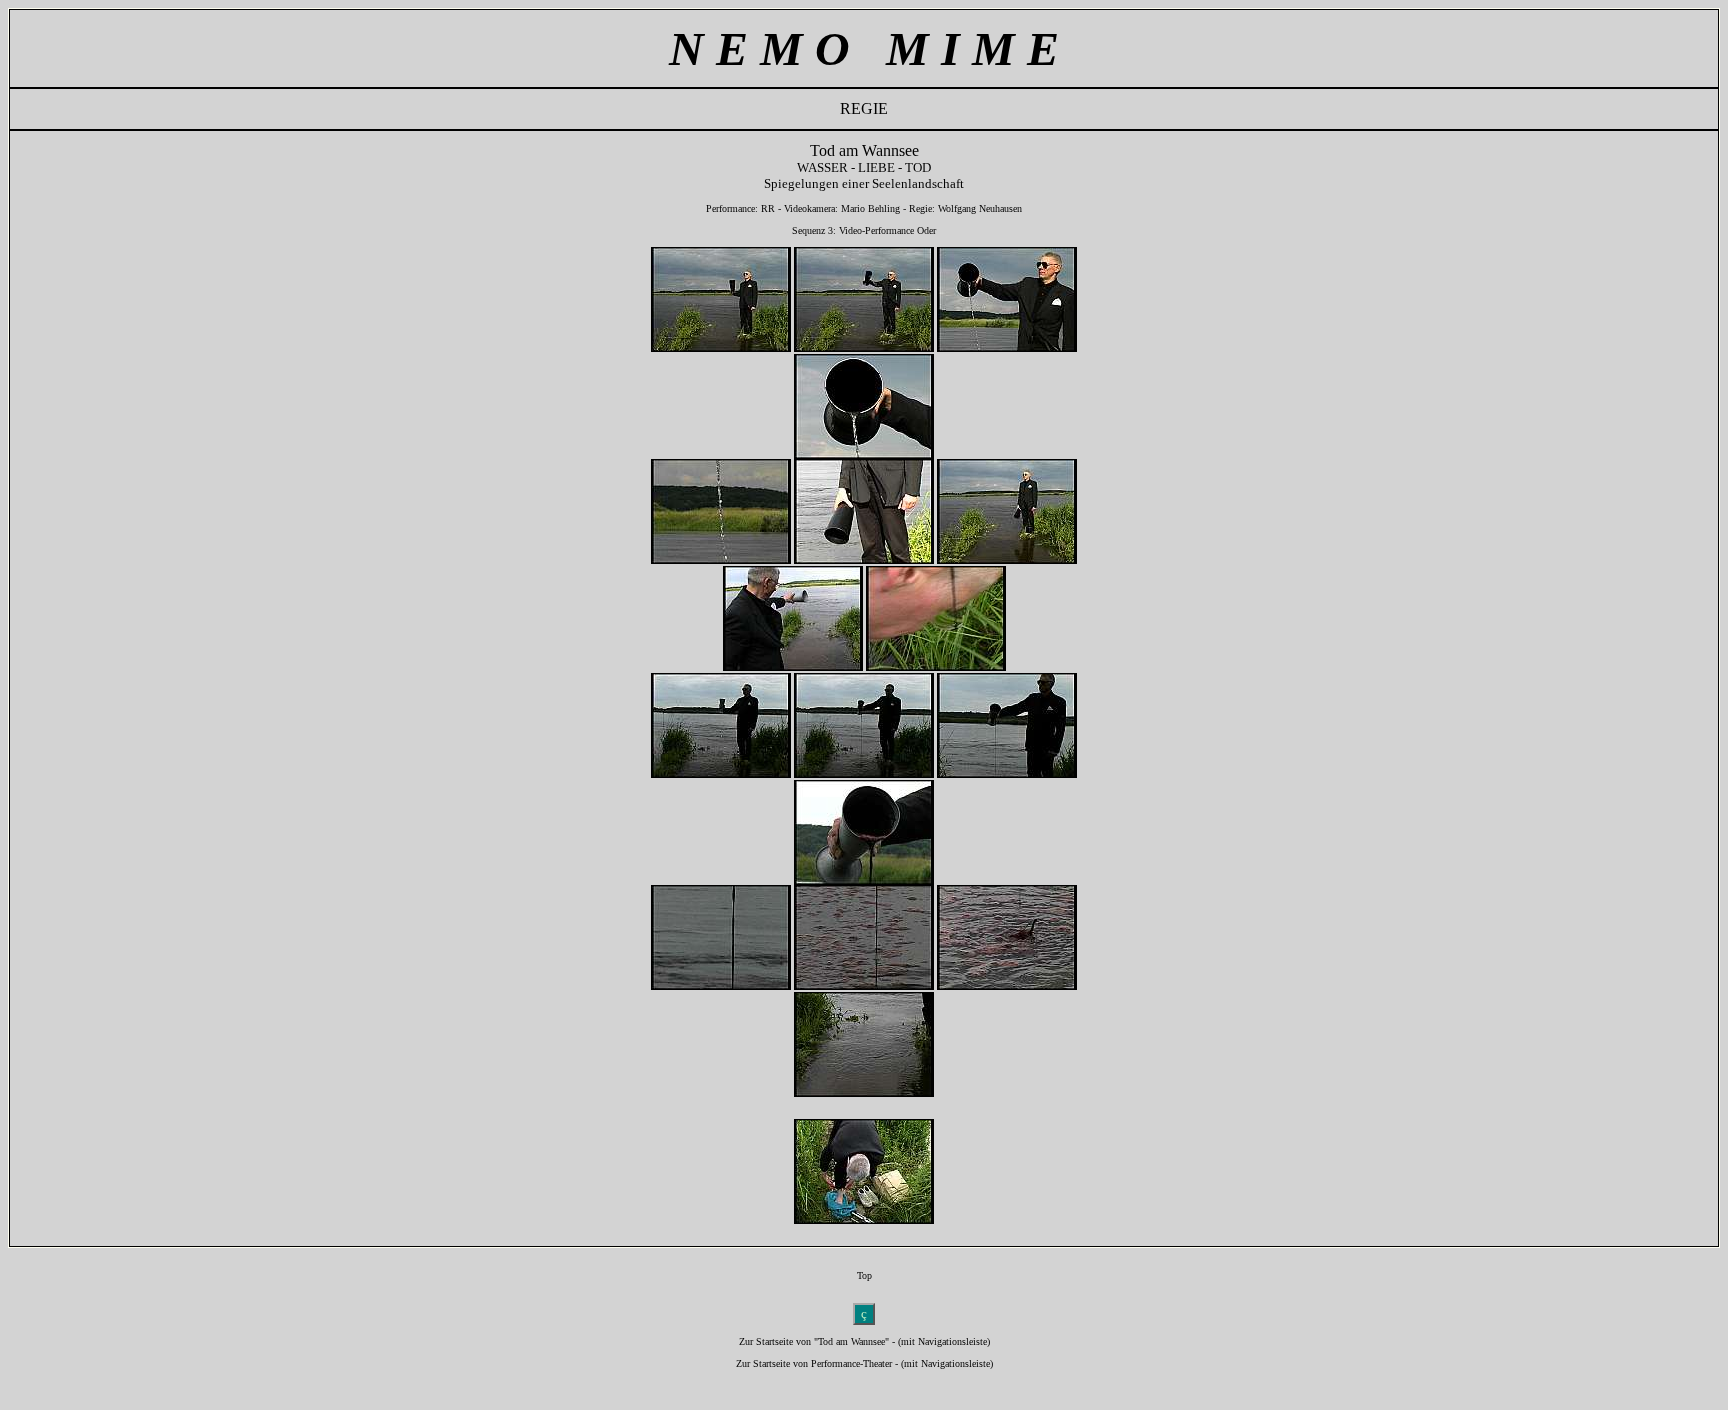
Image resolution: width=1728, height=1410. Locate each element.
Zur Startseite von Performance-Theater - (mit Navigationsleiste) (864, 1363)
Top (864, 1275)
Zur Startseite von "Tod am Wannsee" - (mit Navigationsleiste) (864, 1341)
